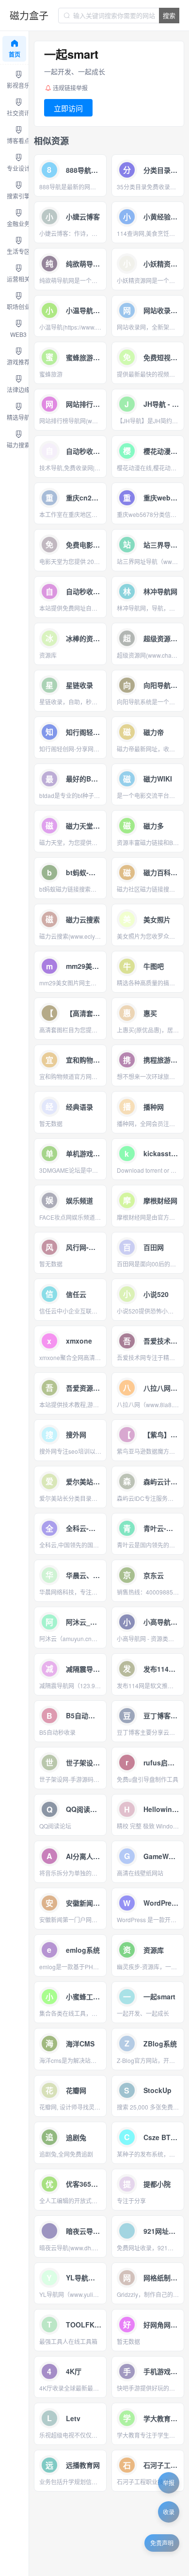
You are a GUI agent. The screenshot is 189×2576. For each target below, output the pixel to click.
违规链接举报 (70, 88)
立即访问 (68, 108)
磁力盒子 (29, 15)
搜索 (169, 15)
